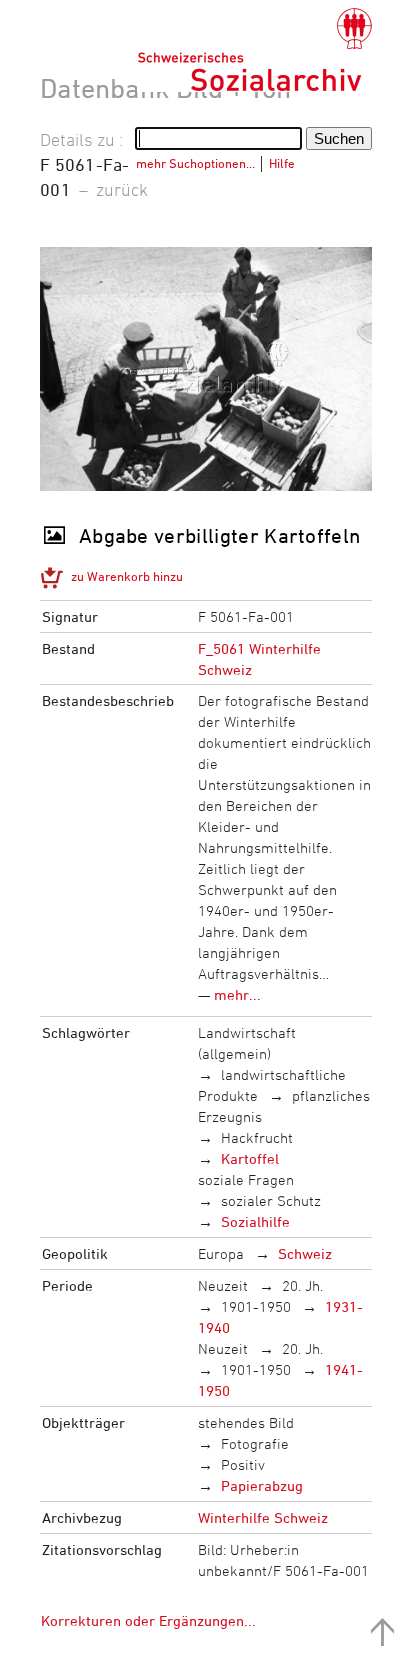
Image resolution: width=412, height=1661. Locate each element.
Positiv (243, 1464)
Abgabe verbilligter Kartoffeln (219, 535)
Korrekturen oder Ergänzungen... (148, 1620)
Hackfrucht (257, 1137)
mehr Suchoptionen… (195, 163)
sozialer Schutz (271, 1200)
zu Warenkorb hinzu (127, 576)
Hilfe (282, 163)
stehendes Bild (246, 1422)
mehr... (237, 994)
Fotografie (255, 1443)
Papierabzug (262, 1485)
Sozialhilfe (255, 1221)
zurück (122, 189)
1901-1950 (256, 1306)
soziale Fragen (246, 1179)
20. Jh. (302, 1285)
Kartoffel (250, 1158)
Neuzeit (223, 1285)
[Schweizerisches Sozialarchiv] (254, 50)
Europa (221, 1253)
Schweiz (305, 1253)
